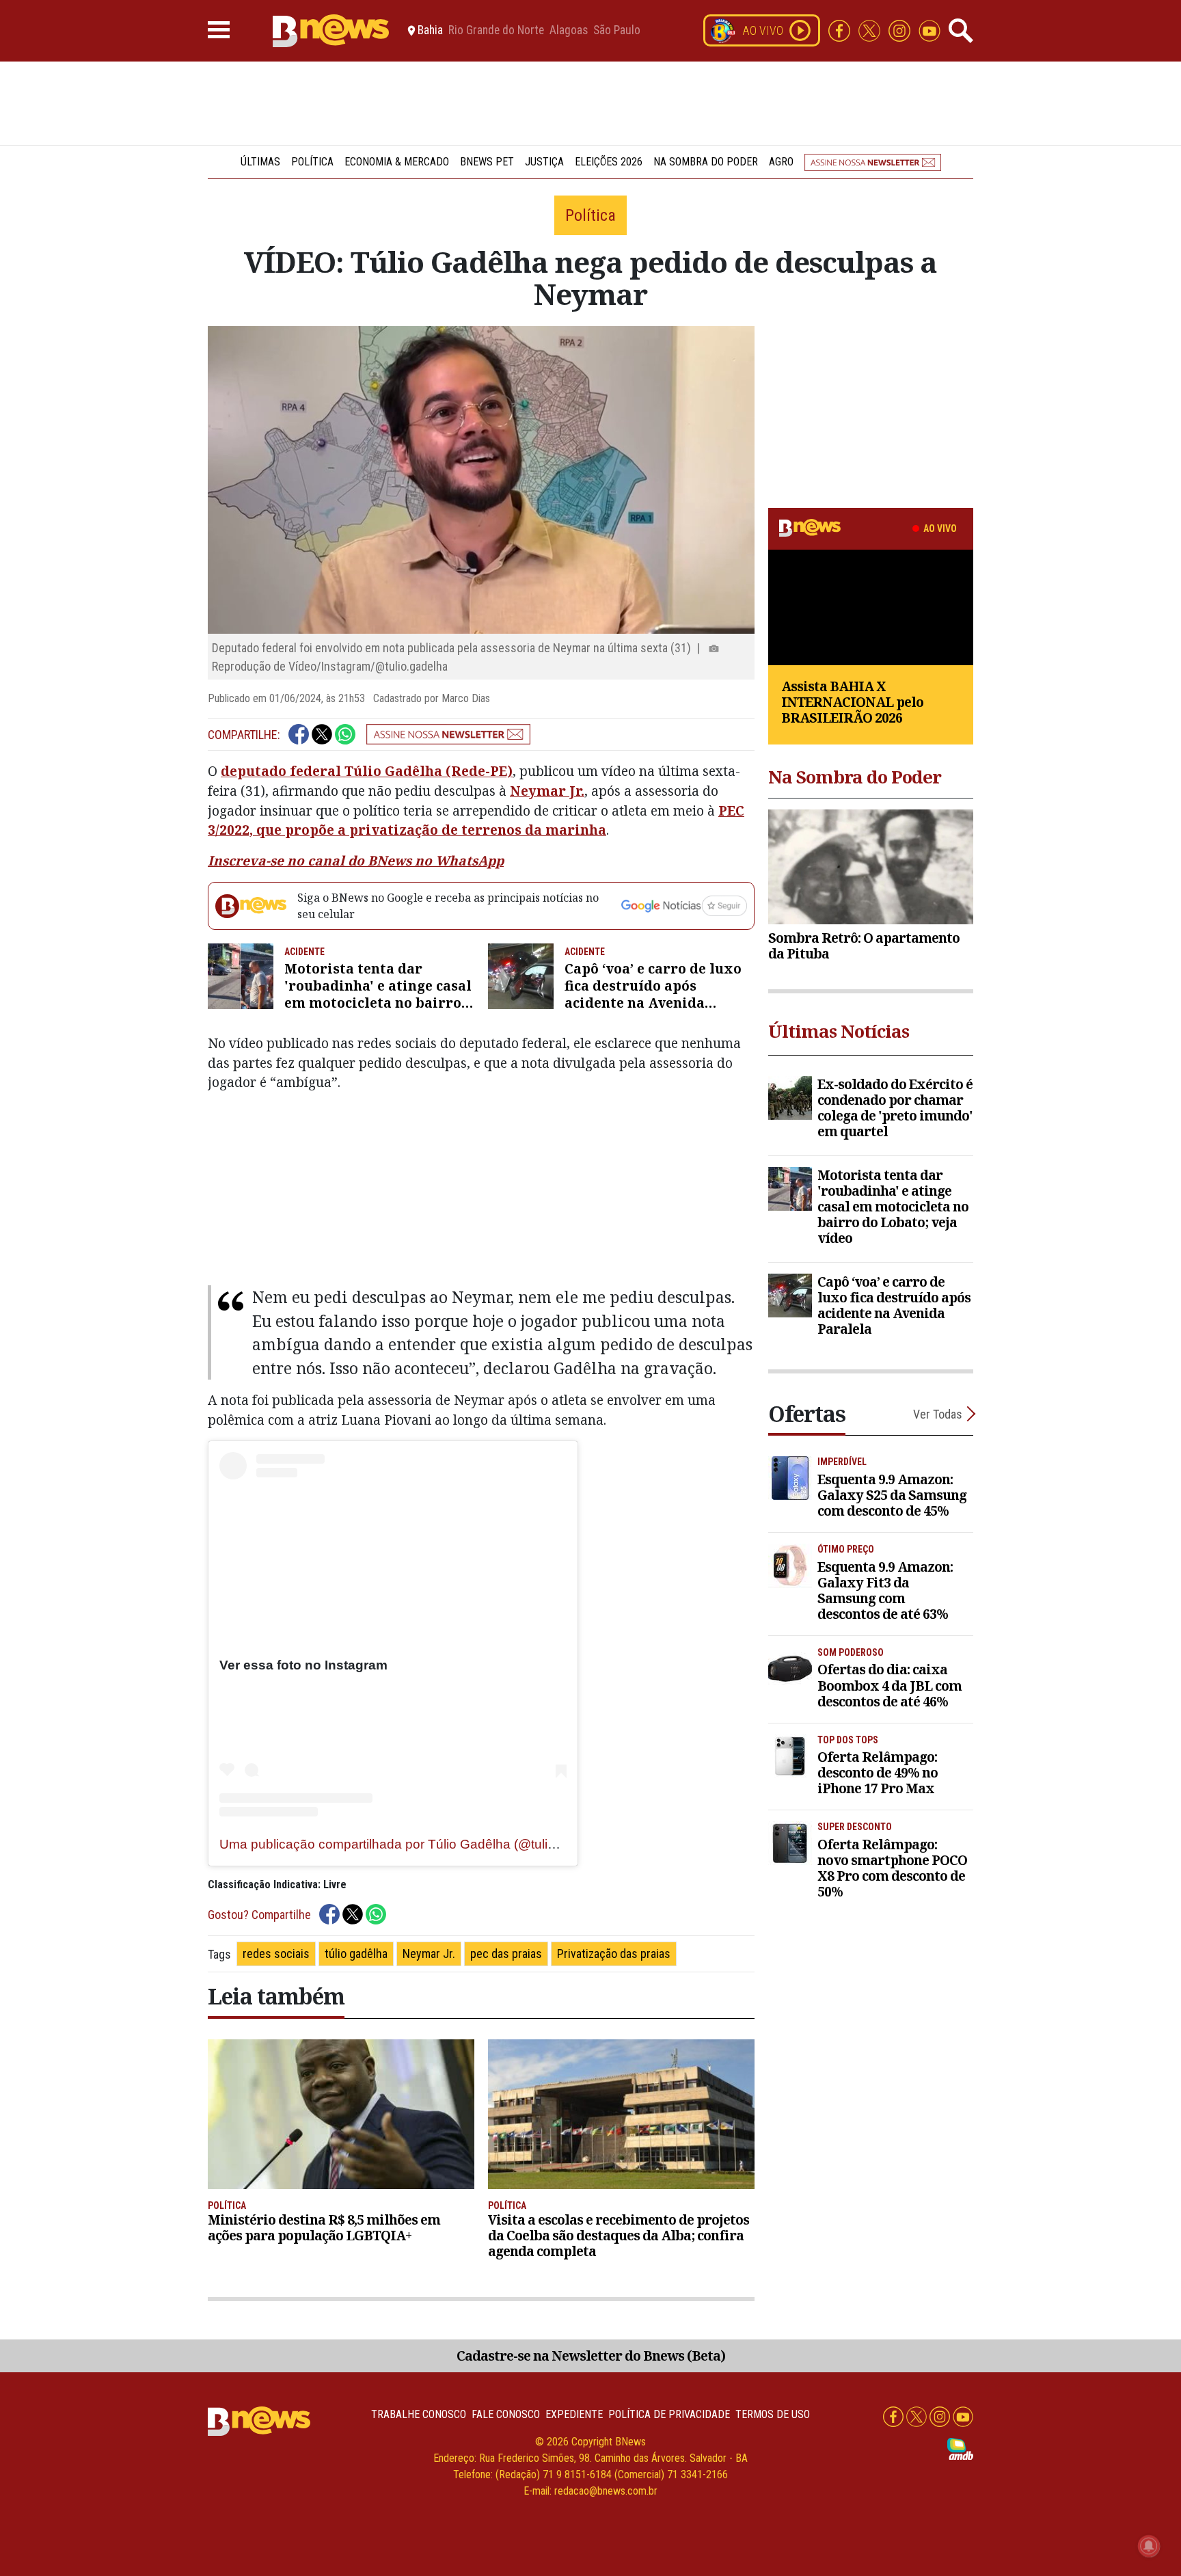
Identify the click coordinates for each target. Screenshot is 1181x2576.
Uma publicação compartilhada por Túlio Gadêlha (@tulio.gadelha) (415, 1844)
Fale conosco (506, 2414)
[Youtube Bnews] (929, 30)
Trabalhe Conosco (419, 2414)
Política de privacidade (669, 2414)
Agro (781, 162)
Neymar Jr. (547, 791)
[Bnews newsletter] (873, 162)
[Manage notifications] (1149, 2546)
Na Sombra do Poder (706, 162)
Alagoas (569, 31)
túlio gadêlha (356, 1954)
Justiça (544, 162)
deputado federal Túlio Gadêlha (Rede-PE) (367, 771)
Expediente (574, 2414)
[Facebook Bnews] (841, 30)
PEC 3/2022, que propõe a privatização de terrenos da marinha (476, 820)
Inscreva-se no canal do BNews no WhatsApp (356, 860)
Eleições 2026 (609, 162)
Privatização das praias (614, 1954)
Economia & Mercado (397, 162)
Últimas (260, 162)
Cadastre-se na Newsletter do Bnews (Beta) (591, 2356)
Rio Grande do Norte (496, 31)
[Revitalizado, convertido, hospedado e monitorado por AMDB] (960, 2448)
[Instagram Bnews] (901, 30)
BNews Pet (487, 162)
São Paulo (617, 31)
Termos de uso (773, 2414)
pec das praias (506, 1954)
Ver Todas (938, 1414)
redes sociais (276, 1954)
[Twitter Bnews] (871, 30)
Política (312, 162)
